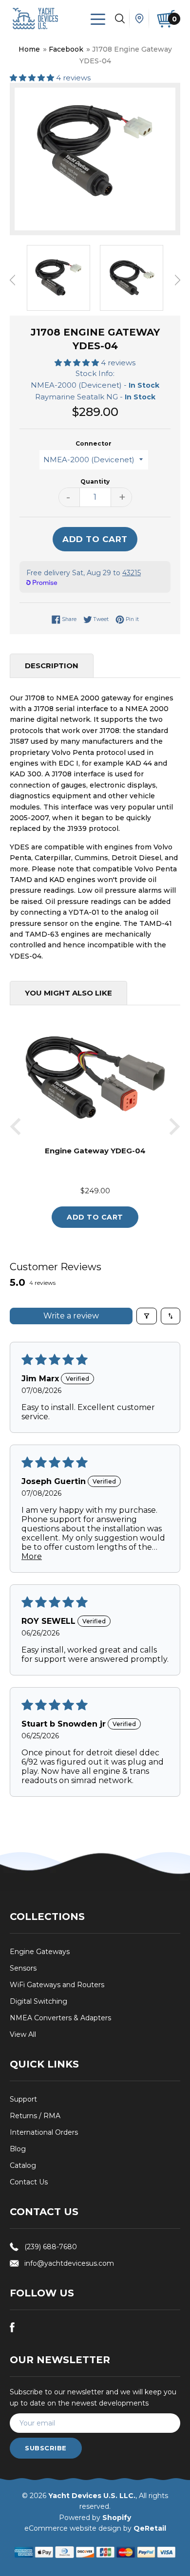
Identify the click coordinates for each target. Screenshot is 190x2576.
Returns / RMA (35, 2116)
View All (23, 2034)
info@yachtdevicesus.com (69, 2263)
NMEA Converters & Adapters (60, 2018)
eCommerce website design (73, 2528)
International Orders (44, 2132)
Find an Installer (139, 19)
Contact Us (29, 2182)
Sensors (23, 1968)
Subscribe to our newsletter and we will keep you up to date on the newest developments (93, 2397)
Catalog (23, 2165)
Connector (94, 443)
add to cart (95, 1217)
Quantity (95, 481)
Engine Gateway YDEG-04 (95, 1151)
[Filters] (147, 1316)
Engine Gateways (40, 1952)
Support (23, 2099)
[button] (33, 78)
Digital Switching (38, 2001)
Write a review (71, 1316)
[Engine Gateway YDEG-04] (95, 1139)
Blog (18, 2149)
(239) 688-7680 (51, 2247)
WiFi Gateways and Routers (57, 1985)
